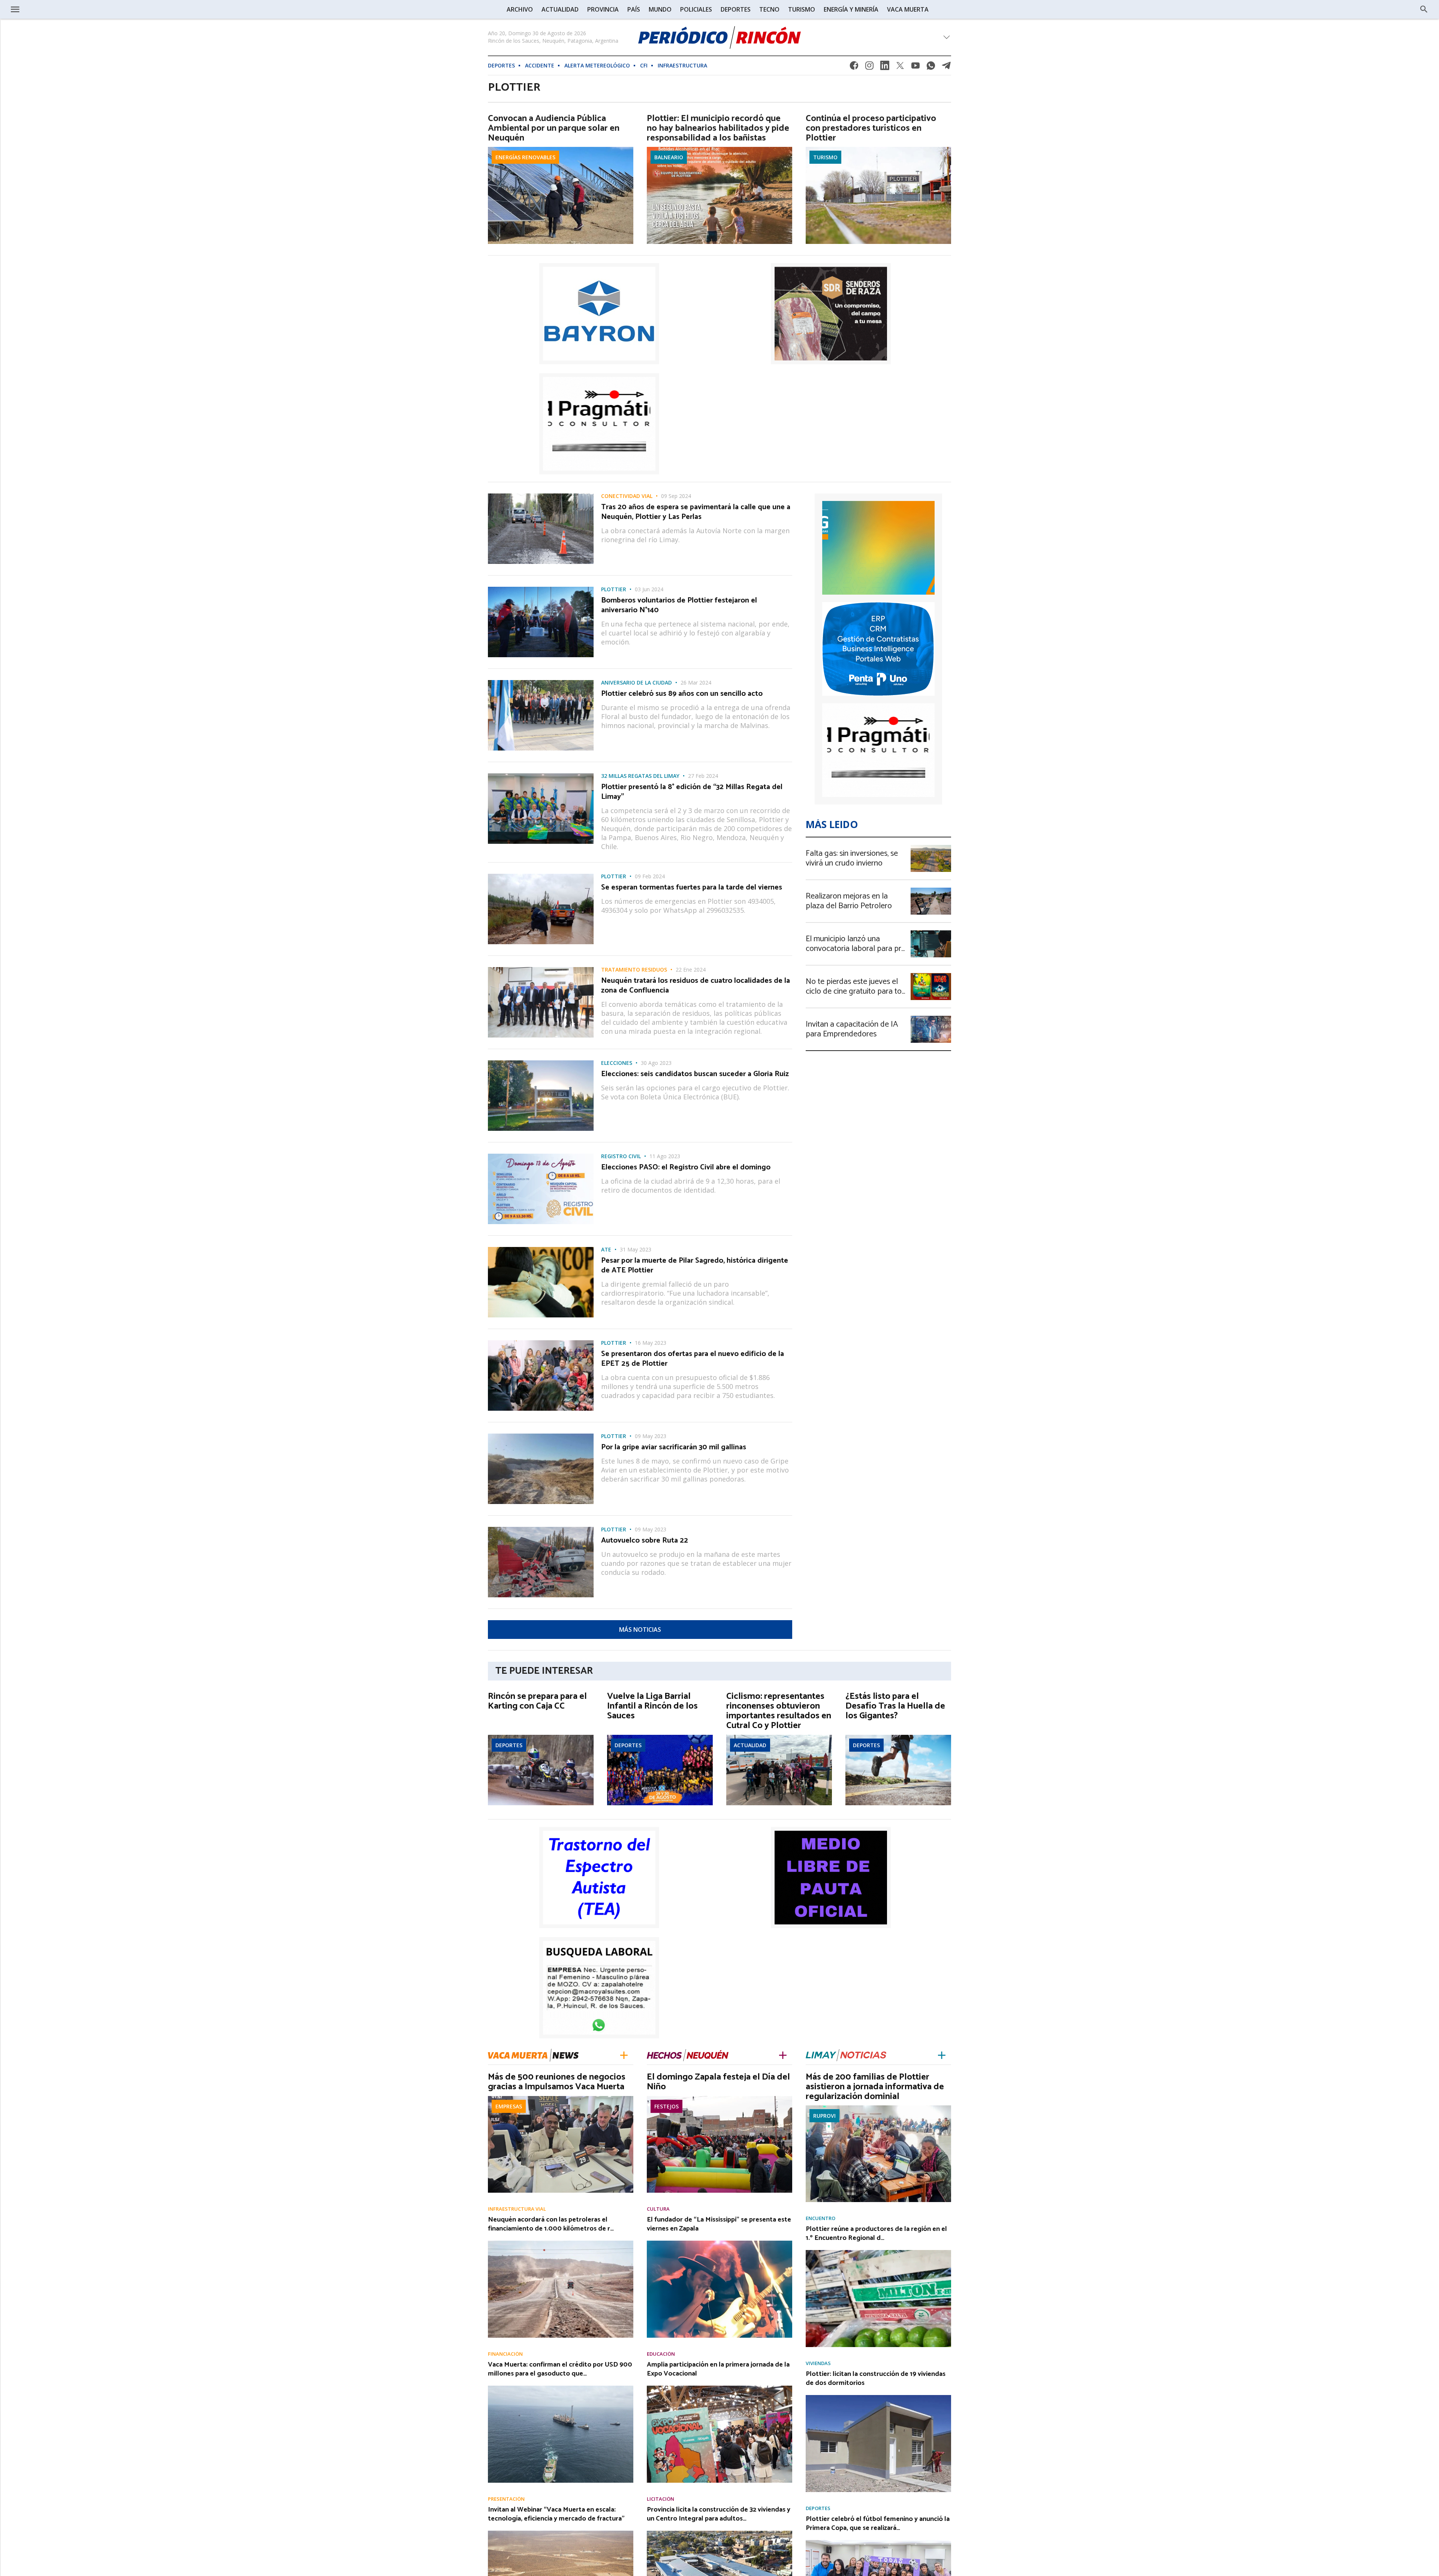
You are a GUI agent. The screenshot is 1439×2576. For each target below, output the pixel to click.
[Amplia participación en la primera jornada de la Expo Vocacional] (719, 2388)
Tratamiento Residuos (634, 970)
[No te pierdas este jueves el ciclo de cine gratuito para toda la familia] (931, 975)
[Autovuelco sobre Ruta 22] (541, 1529)
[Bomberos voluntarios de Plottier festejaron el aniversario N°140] (541, 589)
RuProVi (824, 2116)
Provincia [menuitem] (603, 9)
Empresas (509, 2106)
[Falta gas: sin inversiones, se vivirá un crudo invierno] (931, 847)
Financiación (505, 2354)
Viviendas (818, 2363)
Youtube (915, 68)
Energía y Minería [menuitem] (851, 9)
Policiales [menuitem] (696, 9)
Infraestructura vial (517, 2209)
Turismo (825, 157)
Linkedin (885, 68)
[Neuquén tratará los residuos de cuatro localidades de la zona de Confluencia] (541, 969)
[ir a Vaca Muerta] (533, 2054)
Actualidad (750, 1745)
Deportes (501, 65)
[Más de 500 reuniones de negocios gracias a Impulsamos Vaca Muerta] (561, 2098)
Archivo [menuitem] (520, 9)
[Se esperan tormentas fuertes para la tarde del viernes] (541, 876)
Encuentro (820, 2218)
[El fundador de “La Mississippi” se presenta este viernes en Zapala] (719, 2243)
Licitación (660, 2499)
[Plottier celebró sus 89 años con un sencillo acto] (541, 682)
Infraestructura (682, 65)
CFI (644, 65)
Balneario (669, 157)
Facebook (854, 68)
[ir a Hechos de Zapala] (688, 2055)
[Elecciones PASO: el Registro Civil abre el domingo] (541, 1156)
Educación (661, 2354)
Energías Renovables (525, 157)
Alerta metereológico (597, 65)
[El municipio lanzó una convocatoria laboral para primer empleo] (931, 933)
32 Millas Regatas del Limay (640, 776)
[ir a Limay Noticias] (846, 2055)
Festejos (666, 2106)
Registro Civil (621, 1156)
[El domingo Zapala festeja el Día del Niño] (719, 2098)
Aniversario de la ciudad (636, 683)
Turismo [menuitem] (802, 9)
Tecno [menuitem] (769, 9)
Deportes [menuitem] (736, 9)
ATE (606, 1250)
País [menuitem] (634, 9)
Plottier (614, 589)
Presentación (506, 2499)
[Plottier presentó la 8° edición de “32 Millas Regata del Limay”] (541, 776)
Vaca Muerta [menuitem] (908, 9)
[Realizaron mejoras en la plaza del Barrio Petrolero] (931, 890)
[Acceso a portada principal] (67, 9)
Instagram (869, 68)
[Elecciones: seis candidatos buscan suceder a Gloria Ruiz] (541, 1063)
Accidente (540, 65)
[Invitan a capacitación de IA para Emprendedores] (931, 1018)
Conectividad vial (627, 496)
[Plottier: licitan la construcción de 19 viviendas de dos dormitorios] (878, 2397)
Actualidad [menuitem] (560, 9)
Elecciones (617, 1063)
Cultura (658, 2209)
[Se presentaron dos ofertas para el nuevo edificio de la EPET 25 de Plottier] (541, 1343)
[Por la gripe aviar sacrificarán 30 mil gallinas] (541, 1436)
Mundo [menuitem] (660, 9)
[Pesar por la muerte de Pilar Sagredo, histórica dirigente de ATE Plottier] (541, 1249)
